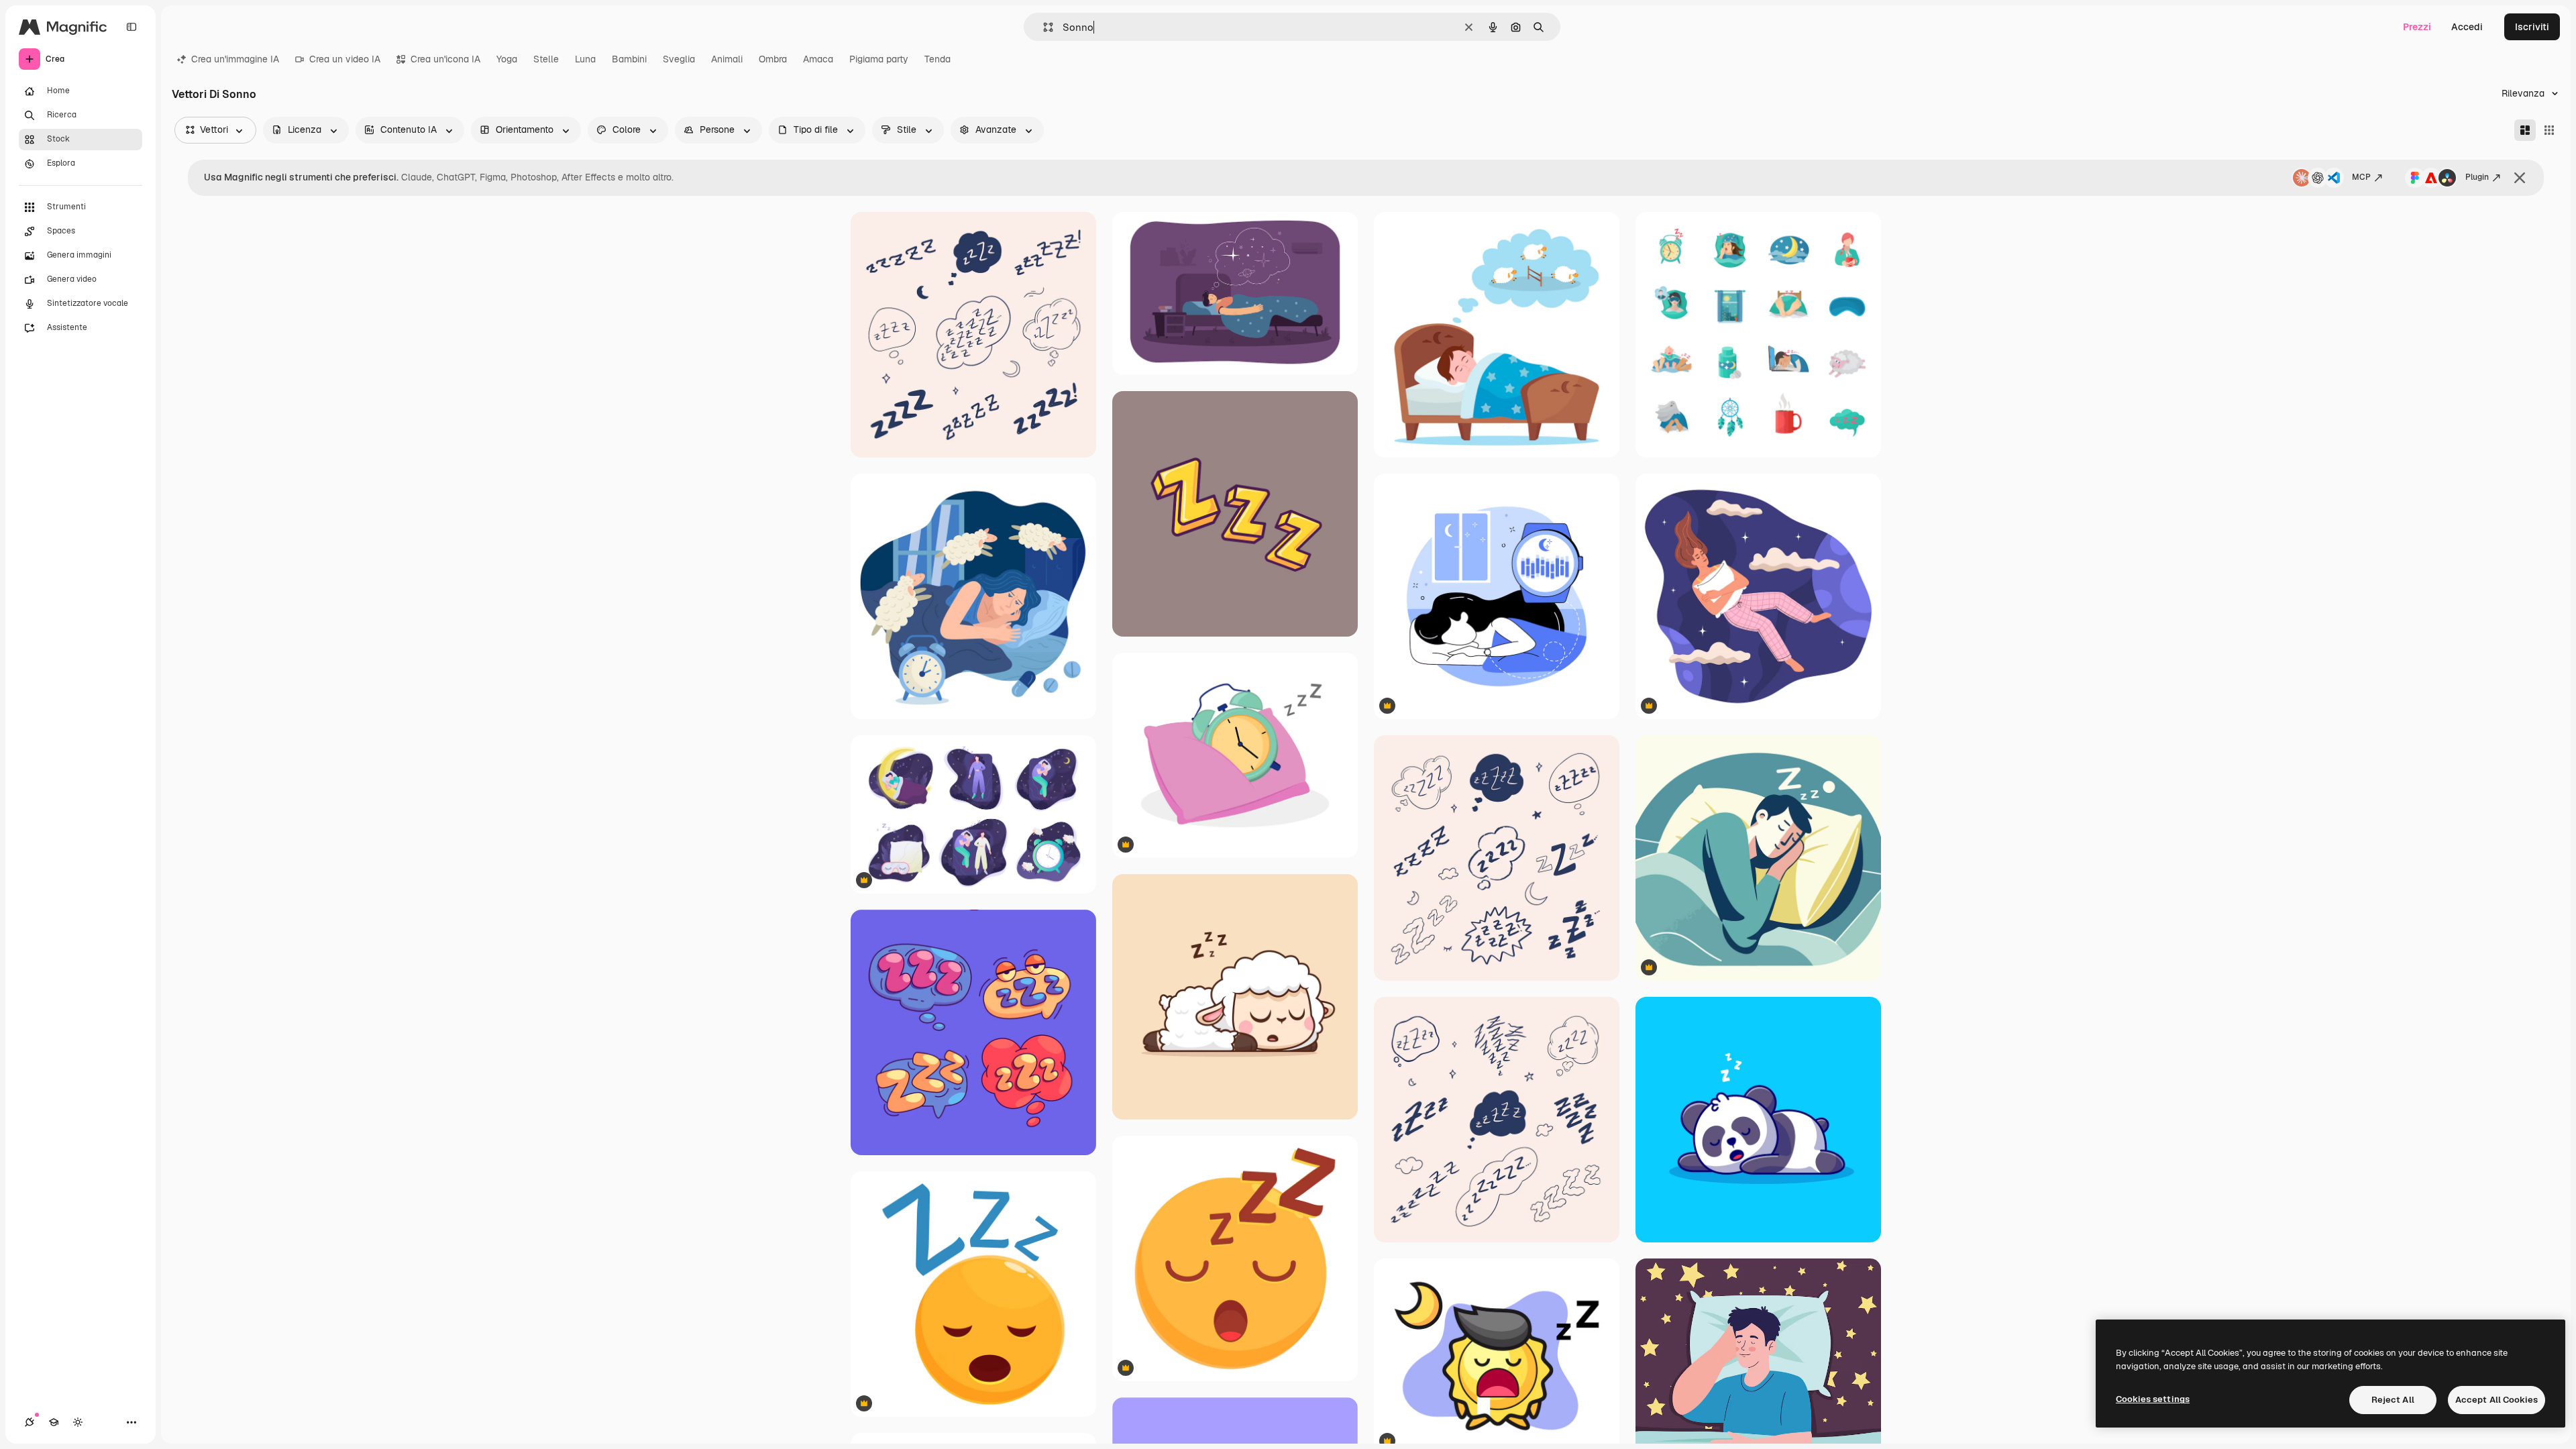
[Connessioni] (30, 1422)
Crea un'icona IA (445, 59)
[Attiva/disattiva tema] (78, 1422)
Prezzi (2417, 27)
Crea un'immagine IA (235, 59)
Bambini (629, 59)
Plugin (2477, 177)
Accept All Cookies (2497, 1400)
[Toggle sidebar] (131, 27)
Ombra (773, 59)
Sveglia (679, 59)
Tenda (937, 59)
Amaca (818, 59)
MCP (2361, 177)
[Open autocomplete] (1043, 27)
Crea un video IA (345, 59)
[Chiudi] (2520, 178)
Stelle (546, 59)
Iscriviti (2532, 27)
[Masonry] (2525, 130)
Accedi (2467, 27)
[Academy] (54, 1422)
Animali (727, 59)
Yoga (507, 59)
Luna (585, 59)
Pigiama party (879, 59)
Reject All (2393, 1400)
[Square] (2549, 130)
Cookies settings (2153, 1399)
